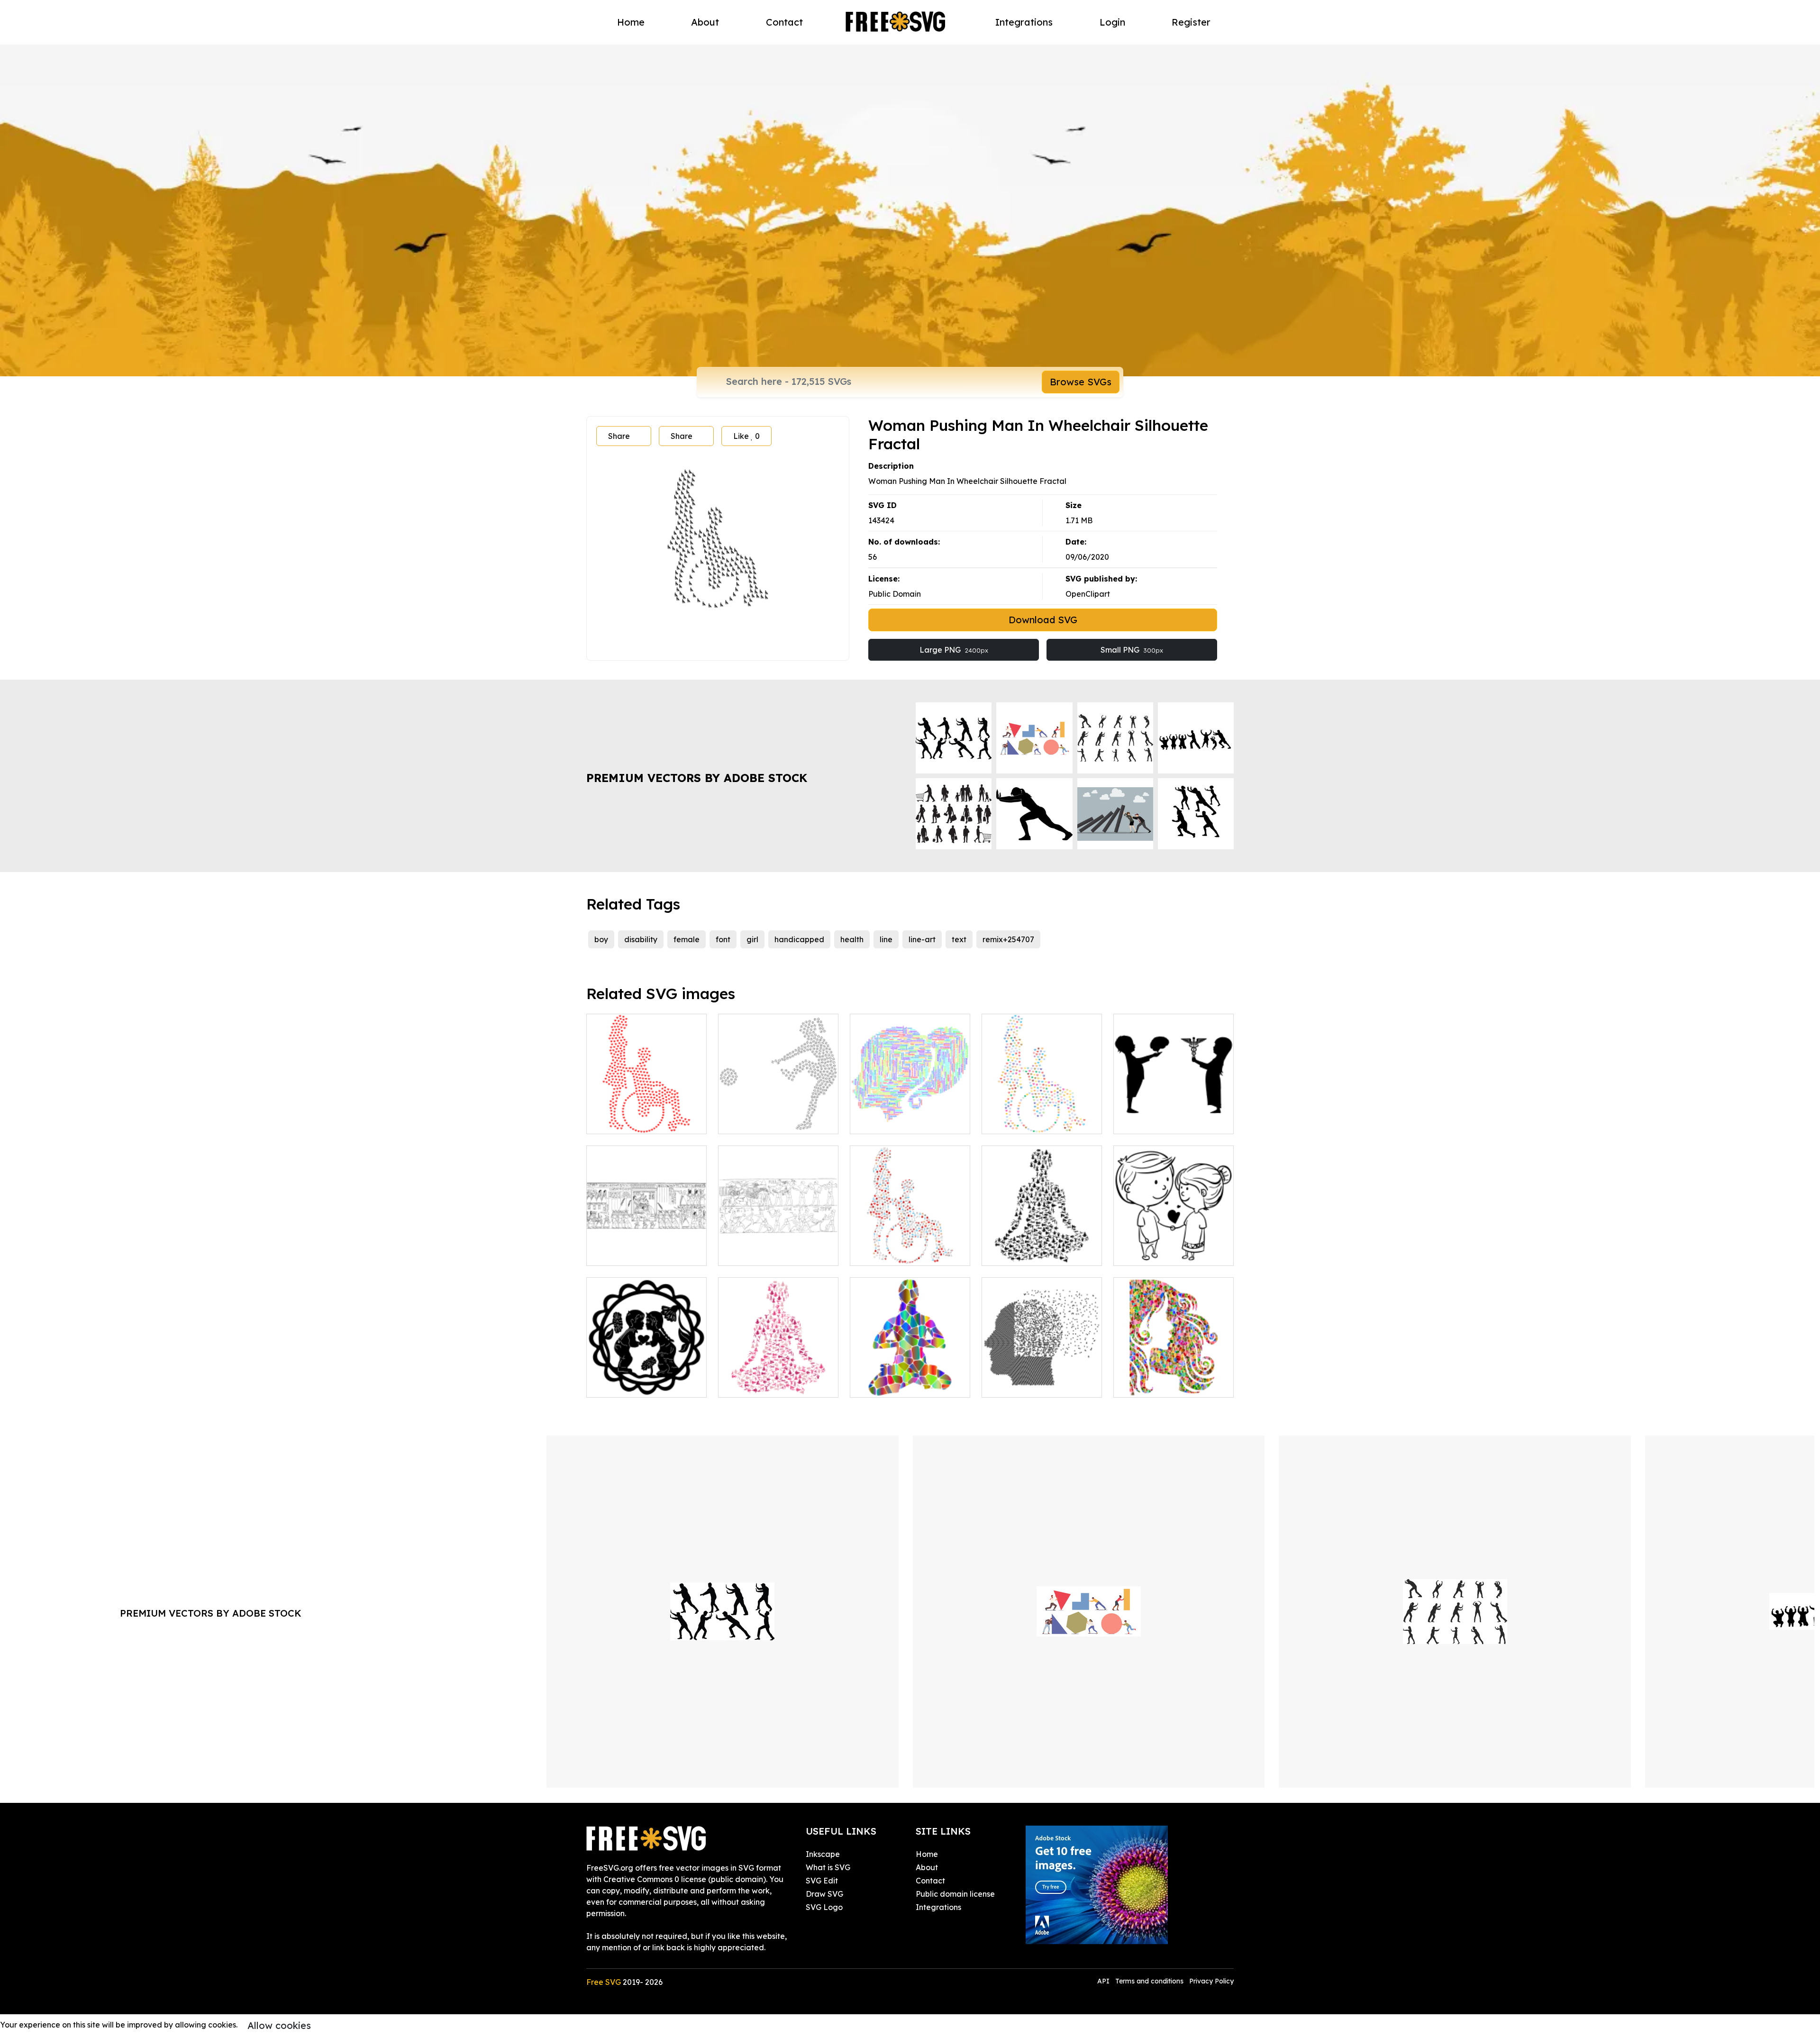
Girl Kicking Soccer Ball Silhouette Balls (778, 1115)
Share (619, 436)
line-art (922, 939)
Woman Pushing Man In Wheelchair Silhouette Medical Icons (910, 1241)
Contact (784, 22)
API (1104, 1981)
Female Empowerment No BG (910, 1115)
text (959, 939)
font (723, 939)
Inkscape (823, 1854)
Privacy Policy (1211, 1981)
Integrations (1024, 22)
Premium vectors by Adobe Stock (697, 778)
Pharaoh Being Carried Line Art (646, 1247)
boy (601, 939)
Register (1191, 22)
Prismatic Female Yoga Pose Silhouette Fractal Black (1042, 1241)
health (852, 939)
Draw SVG (824, 1894)
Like (746, 436)
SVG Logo (824, 1907)
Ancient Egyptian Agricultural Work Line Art (778, 1247)
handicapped (799, 939)
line (886, 939)
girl (752, 939)
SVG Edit (822, 1881)
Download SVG (1043, 620)
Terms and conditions (1149, 1981)
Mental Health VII (1025, 1384)
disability (641, 939)
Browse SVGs (1081, 382)
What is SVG (828, 1867)
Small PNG (1132, 650)
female (687, 939)
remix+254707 (1008, 939)
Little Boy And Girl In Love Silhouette (646, 1379)
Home (631, 22)
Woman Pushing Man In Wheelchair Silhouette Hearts (646, 1109)
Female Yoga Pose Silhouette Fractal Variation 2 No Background (778, 1367)
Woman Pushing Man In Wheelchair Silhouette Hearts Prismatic (1042, 1109)
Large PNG (954, 650)
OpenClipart (1088, 594)
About (705, 22)
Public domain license (955, 1894)
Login (1112, 22)
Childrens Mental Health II (1172, 1121)
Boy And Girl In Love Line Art (1174, 1247)
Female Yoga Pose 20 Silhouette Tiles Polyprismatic (910, 1373)
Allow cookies (279, 2025)
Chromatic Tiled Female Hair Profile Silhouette (1174, 1379)
